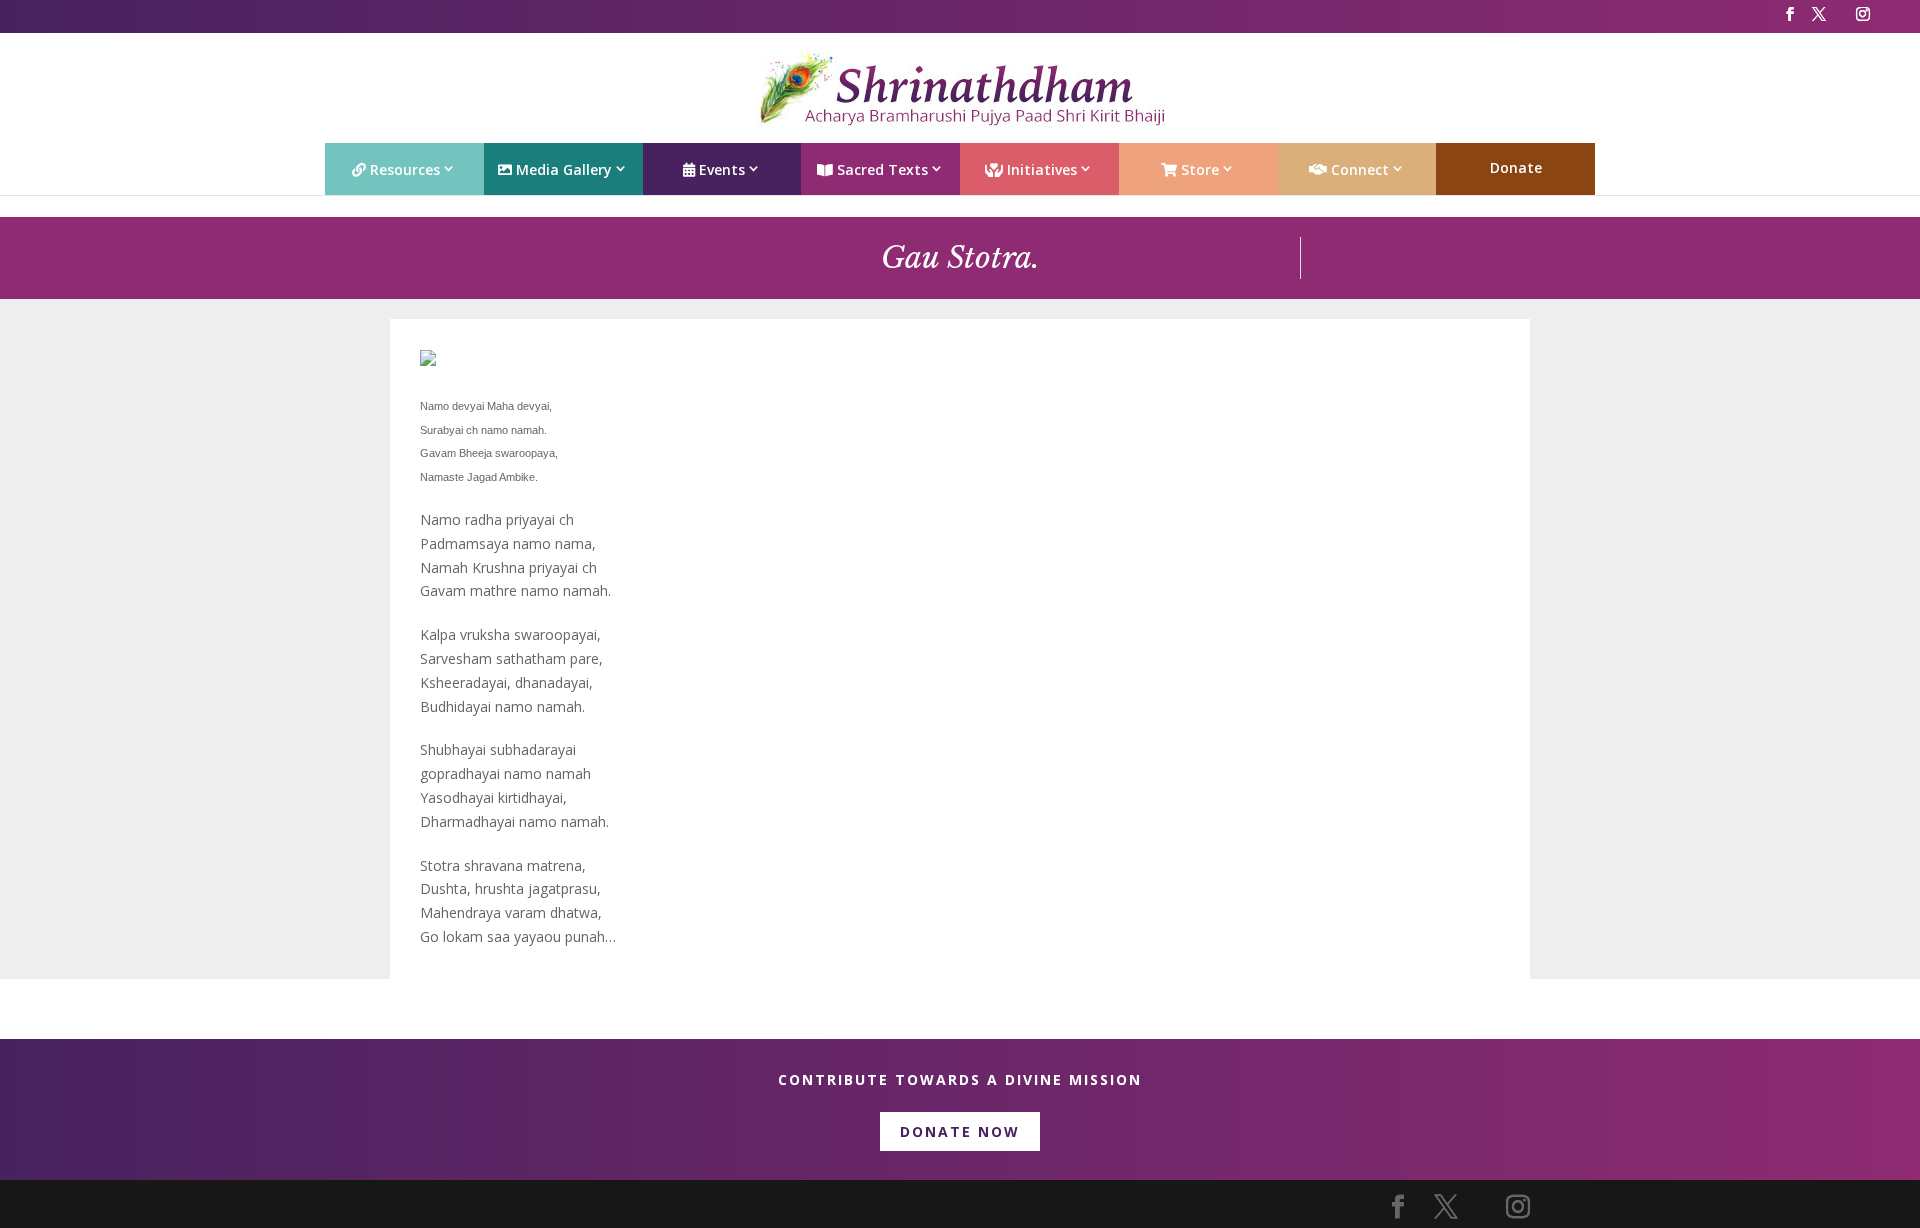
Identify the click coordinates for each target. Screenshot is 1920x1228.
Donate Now (960, 1131)
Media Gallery (562, 169)
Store (1198, 169)
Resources (403, 169)
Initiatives (1040, 169)
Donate (1516, 167)
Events (720, 169)
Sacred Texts (880, 169)
